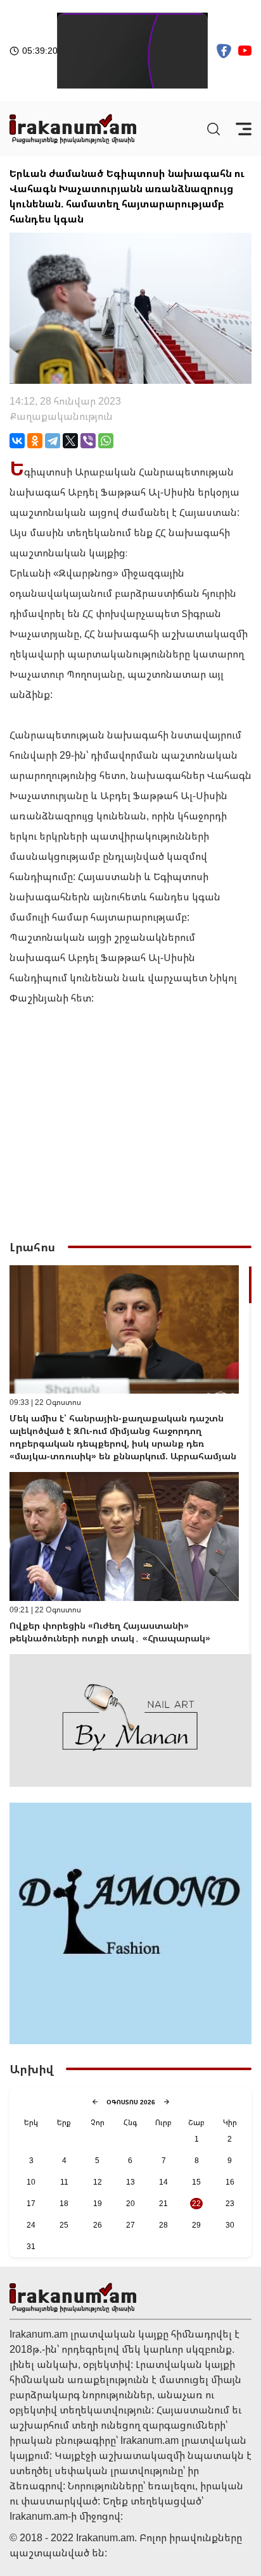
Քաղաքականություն (61, 416)
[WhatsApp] (106, 441)
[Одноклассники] (35, 441)
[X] (70, 441)
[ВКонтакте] (17, 441)
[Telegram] (53, 441)
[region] (130, 1460)
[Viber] (88, 441)
